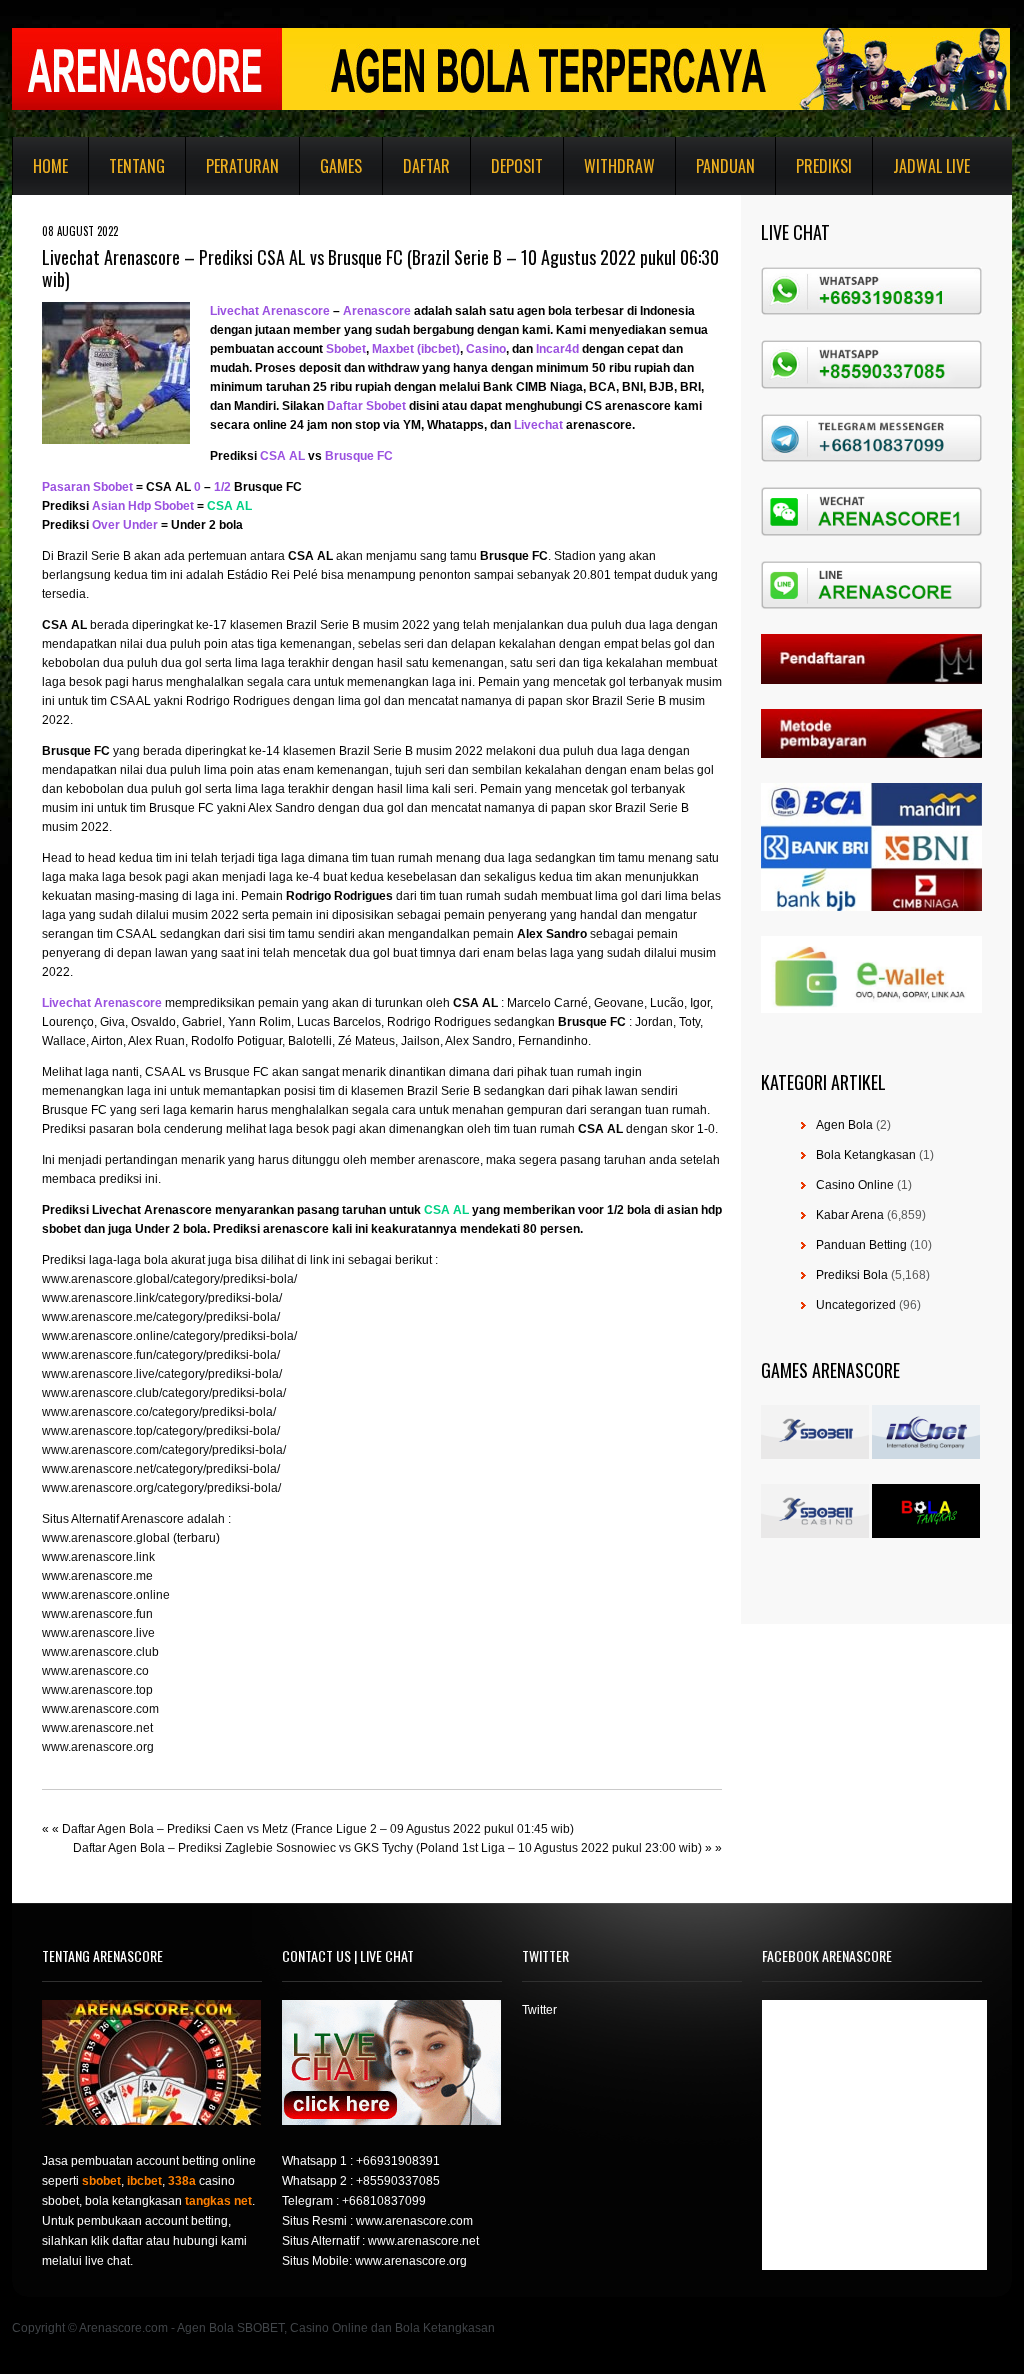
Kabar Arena (850, 1215)
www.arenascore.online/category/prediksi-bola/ (169, 1336)
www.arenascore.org (98, 1747)
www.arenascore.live (98, 1633)
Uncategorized (856, 1305)
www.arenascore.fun (97, 1614)
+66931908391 (398, 2161)
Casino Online (855, 1185)
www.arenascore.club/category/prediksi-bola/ (164, 1393)
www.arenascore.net (97, 1728)
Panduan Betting (861, 1245)
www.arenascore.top (97, 1690)
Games (341, 166)
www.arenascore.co (95, 1671)
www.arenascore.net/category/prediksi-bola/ (161, 1469)
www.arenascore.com (100, 1709)
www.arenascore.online (106, 1595)
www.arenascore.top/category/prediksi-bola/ (161, 1431)
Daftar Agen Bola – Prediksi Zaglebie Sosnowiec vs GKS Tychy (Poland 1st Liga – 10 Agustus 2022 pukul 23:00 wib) (387, 1848)
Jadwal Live (931, 166)
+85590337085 (398, 2181)
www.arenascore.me (97, 1576)
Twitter (539, 2010)
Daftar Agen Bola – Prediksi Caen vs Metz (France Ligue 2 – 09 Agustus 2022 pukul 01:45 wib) (318, 1829)
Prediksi (824, 166)
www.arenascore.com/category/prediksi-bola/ (164, 1450)
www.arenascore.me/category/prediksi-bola (159, 1317)
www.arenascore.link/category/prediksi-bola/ (162, 1298)
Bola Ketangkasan (866, 1155)
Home (50, 166)
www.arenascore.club (100, 1652)
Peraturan (242, 166)
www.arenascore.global (106, 1538)
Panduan (725, 166)
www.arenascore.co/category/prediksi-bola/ (159, 1412)
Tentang (137, 166)
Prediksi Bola (852, 1275)
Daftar (426, 166)
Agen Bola (844, 1125)
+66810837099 (384, 2201)
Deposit (517, 166)
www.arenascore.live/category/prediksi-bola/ (162, 1374)
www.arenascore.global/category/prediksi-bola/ (169, 1279)
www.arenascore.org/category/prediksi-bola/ (161, 1488)
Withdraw (619, 166)
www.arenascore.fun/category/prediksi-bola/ (161, 1355)
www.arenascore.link (98, 1557)
